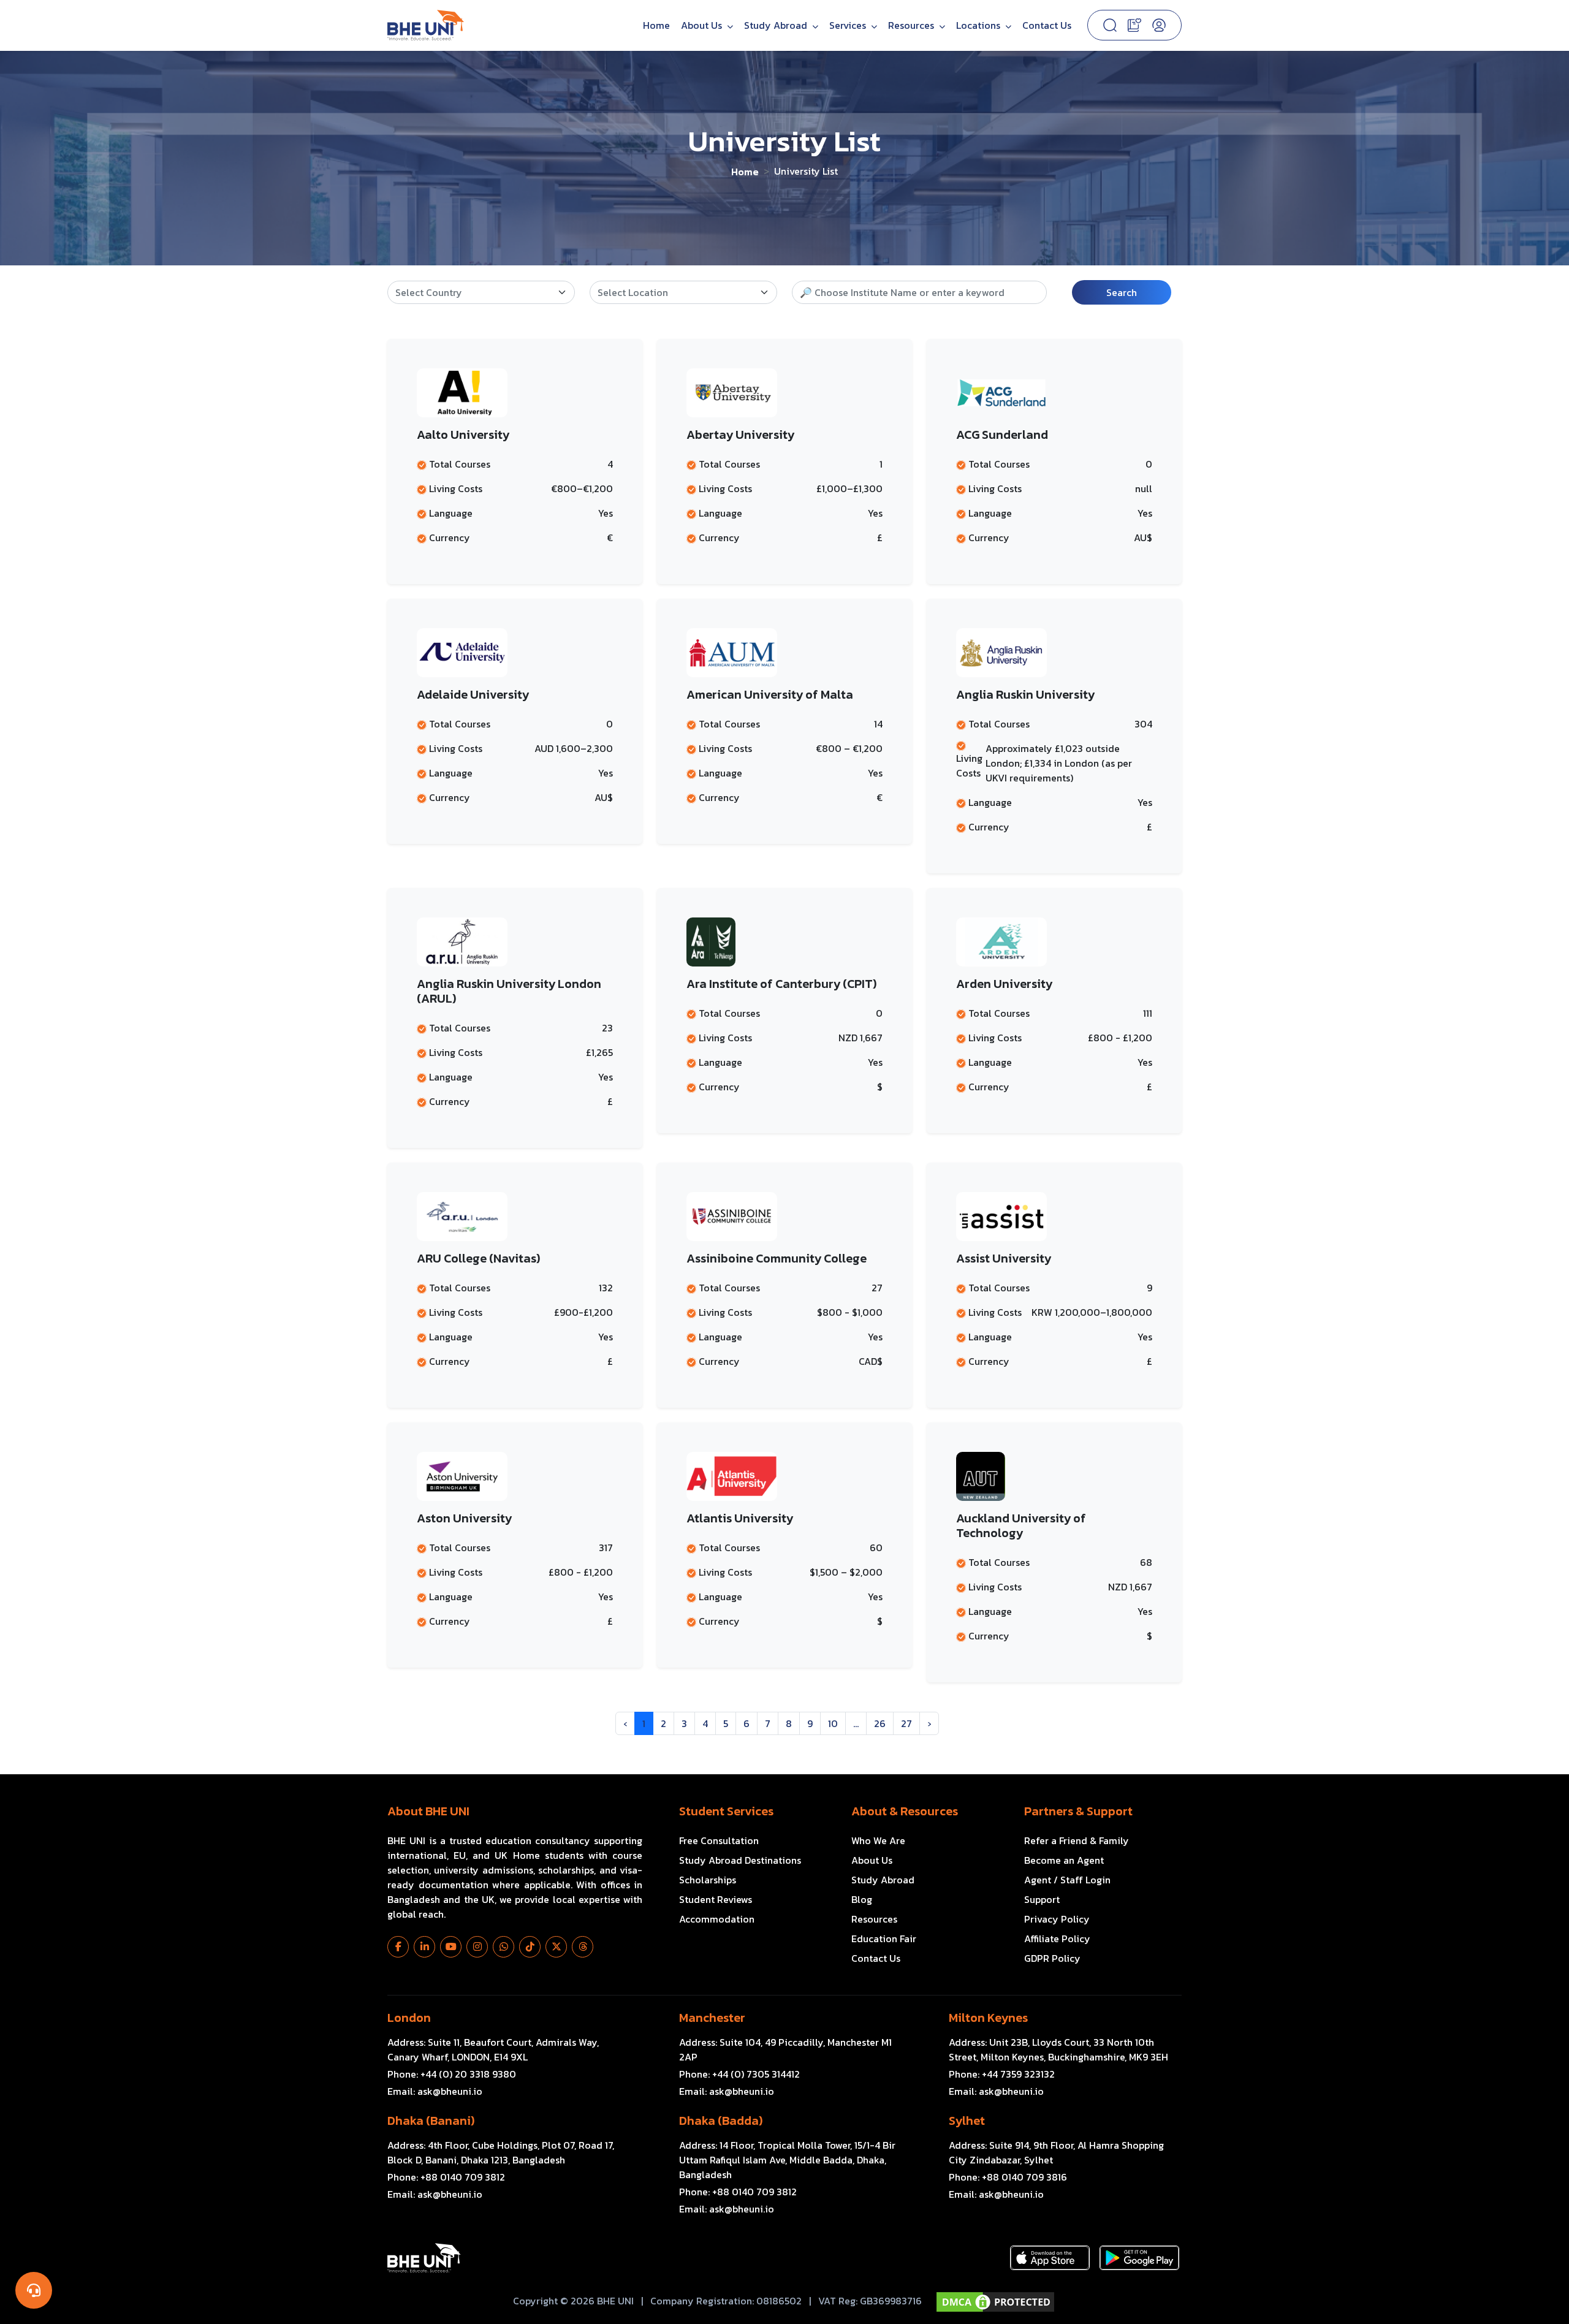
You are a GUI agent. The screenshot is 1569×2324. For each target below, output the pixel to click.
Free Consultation (719, 1840)
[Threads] (583, 1947)
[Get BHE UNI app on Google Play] (1139, 2258)
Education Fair (884, 1939)
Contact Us (1047, 25)
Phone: (452, 2074)
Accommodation (717, 1919)
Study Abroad (777, 25)
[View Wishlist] (1134, 24)
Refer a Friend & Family (1077, 1840)
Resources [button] (912, 25)
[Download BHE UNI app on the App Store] (1050, 2258)
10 (833, 1723)
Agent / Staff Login (1067, 1880)
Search (1122, 292)
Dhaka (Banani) (431, 2121)
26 (880, 1723)
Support (1042, 1899)
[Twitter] (556, 1947)
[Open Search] (1110, 25)
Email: (435, 2091)
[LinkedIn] (424, 1947)
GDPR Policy (1052, 1958)
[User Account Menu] (1159, 25)
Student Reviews (716, 1899)
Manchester (712, 2018)
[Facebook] (398, 1947)
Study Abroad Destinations (740, 1860)
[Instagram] (477, 1947)
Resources (874, 1919)
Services (849, 25)
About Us (703, 25)
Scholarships (708, 1880)
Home (656, 25)
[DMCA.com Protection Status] (995, 2302)
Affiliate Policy (1057, 1939)
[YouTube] (451, 1947)
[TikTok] (530, 1947)
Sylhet (967, 2121)
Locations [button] (979, 25)
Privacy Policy (1057, 1919)
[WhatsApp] (503, 1947)
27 (906, 1723)
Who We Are (878, 1840)
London (409, 2018)
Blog (862, 1899)
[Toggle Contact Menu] (34, 2290)
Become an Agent (1064, 1860)
